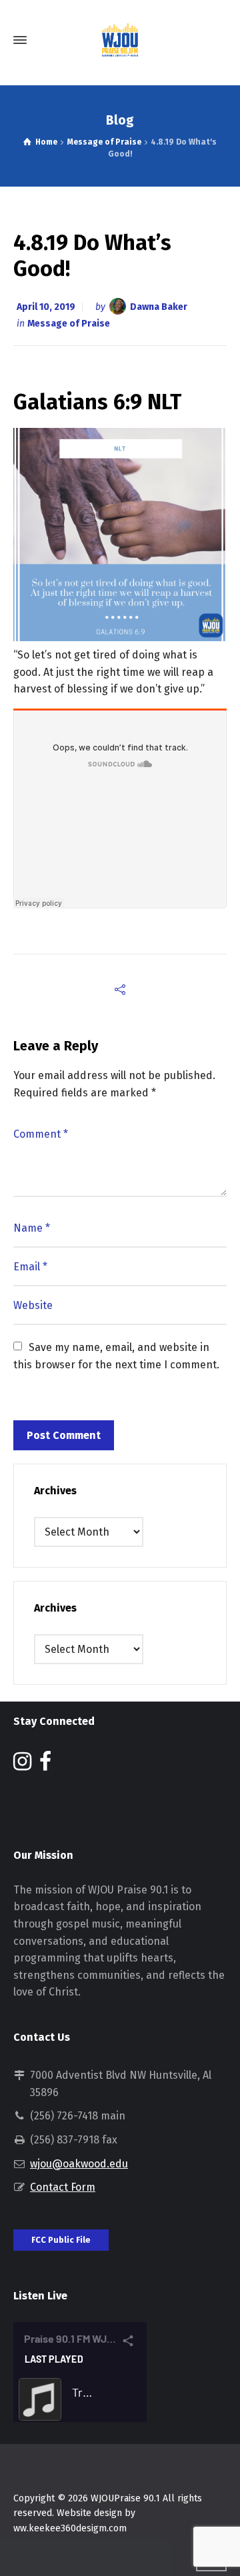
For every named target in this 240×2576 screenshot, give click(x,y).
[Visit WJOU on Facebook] (45, 1765)
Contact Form (63, 2187)
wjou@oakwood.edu (79, 2164)
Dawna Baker (159, 307)
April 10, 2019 (46, 307)
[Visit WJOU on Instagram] (22, 1765)
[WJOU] (120, 40)
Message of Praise (69, 324)
